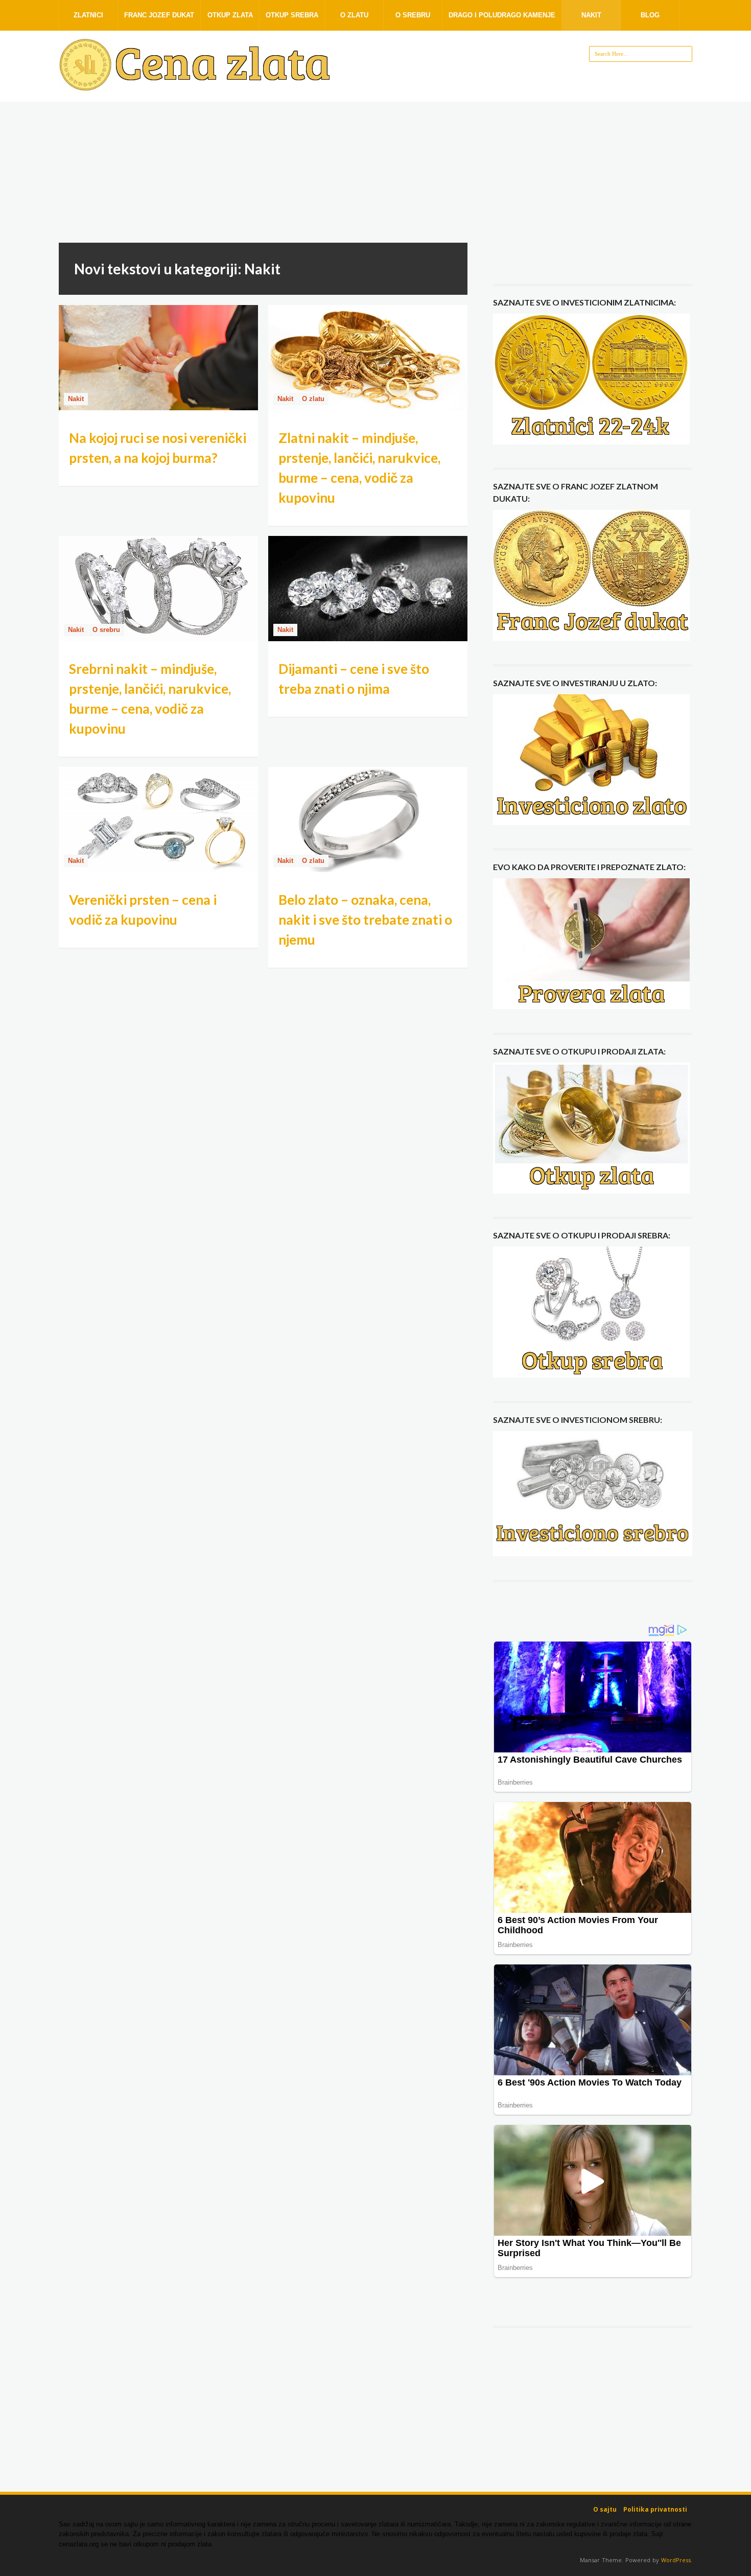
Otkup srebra (292, 15)
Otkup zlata (230, 15)
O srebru (413, 15)
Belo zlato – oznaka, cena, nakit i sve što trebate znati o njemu (365, 920)
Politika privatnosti (655, 2509)
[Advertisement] (375, 176)
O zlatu (354, 15)
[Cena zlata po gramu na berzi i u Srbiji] (197, 86)
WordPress (676, 2560)
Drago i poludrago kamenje (502, 15)
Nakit (591, 15)
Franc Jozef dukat (159, 15)
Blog (650, 15)
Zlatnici (88, 15)
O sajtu (605, 2509)
